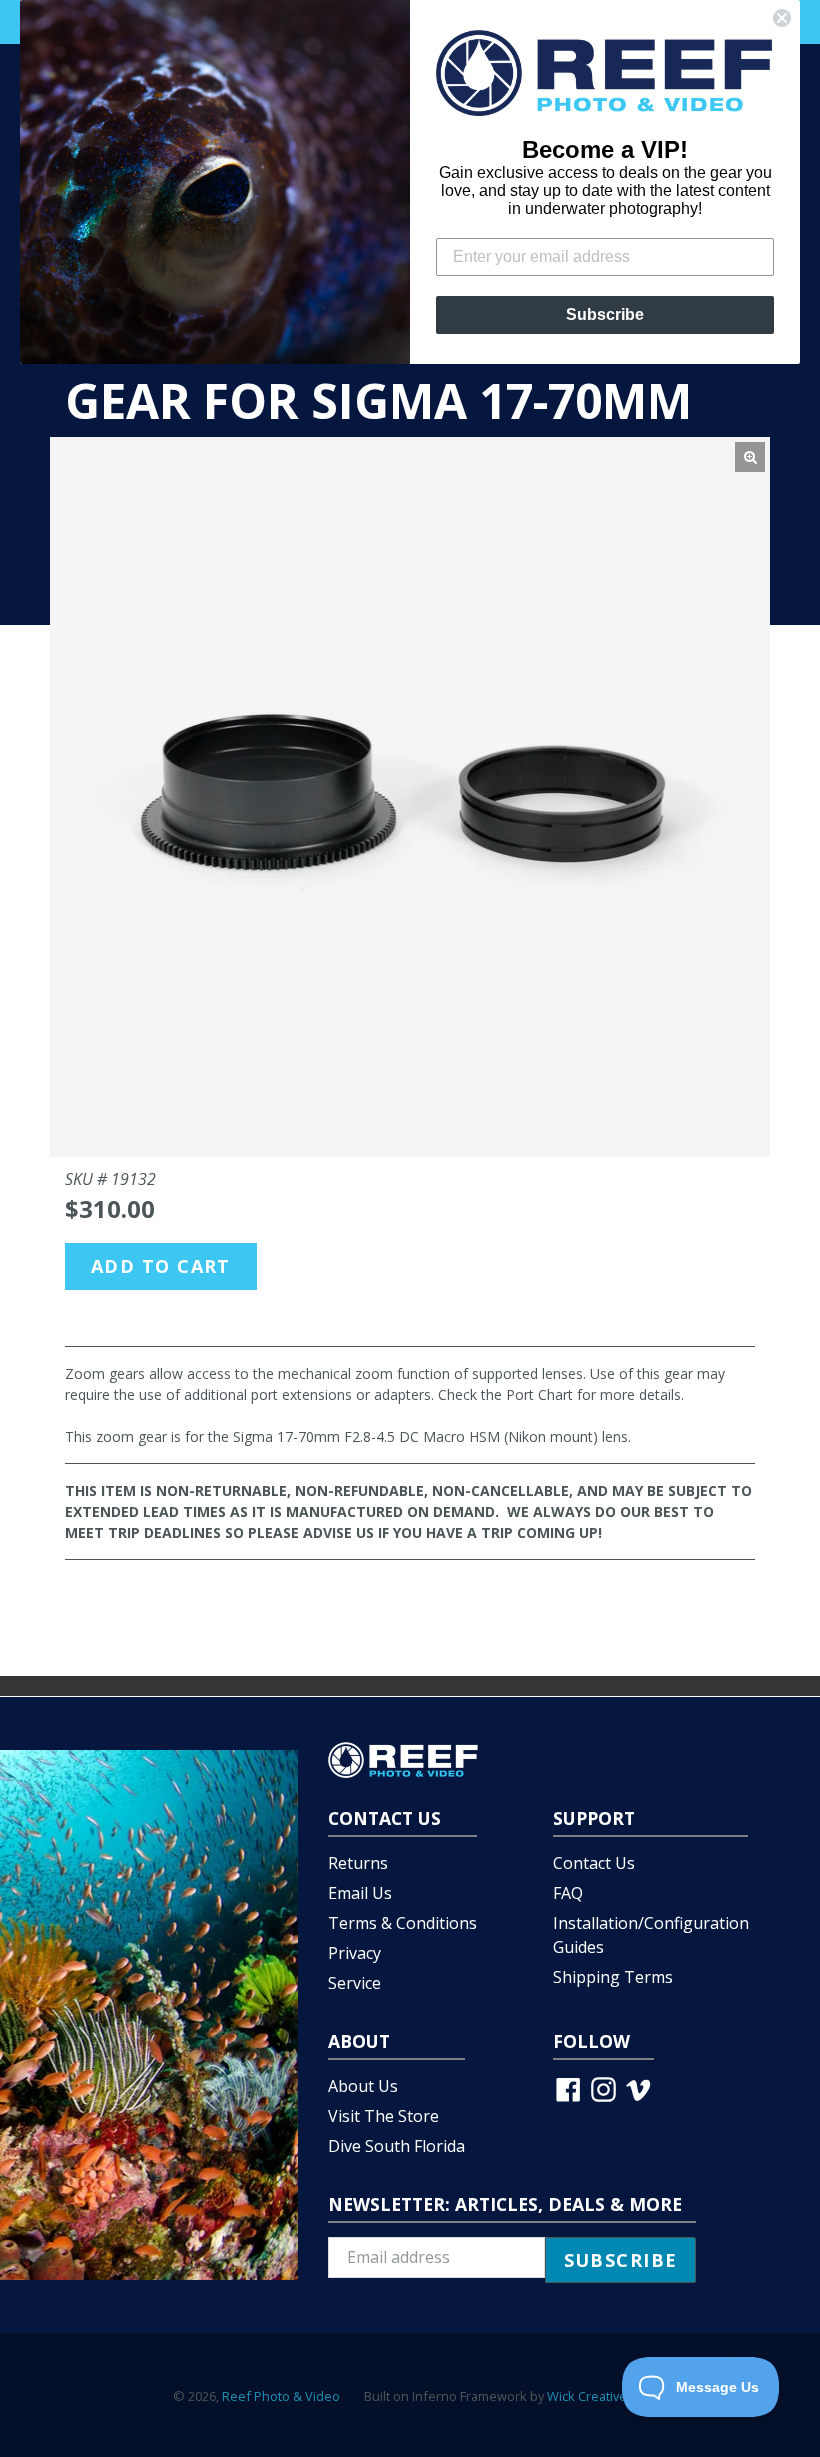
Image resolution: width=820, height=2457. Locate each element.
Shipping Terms (613, 1977)
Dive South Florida (396, 2146)
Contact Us (594, 1863)
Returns (358, 1863)
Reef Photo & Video (281, 2396)
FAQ (568, 1893)
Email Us (360, 1893)
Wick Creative (587, 2396)
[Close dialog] (782, 18)
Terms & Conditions (402, 1923)
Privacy (354, 1953)
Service (354, 1983)
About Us (363, 2086)
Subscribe (605, 314)
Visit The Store (383, 2116)
